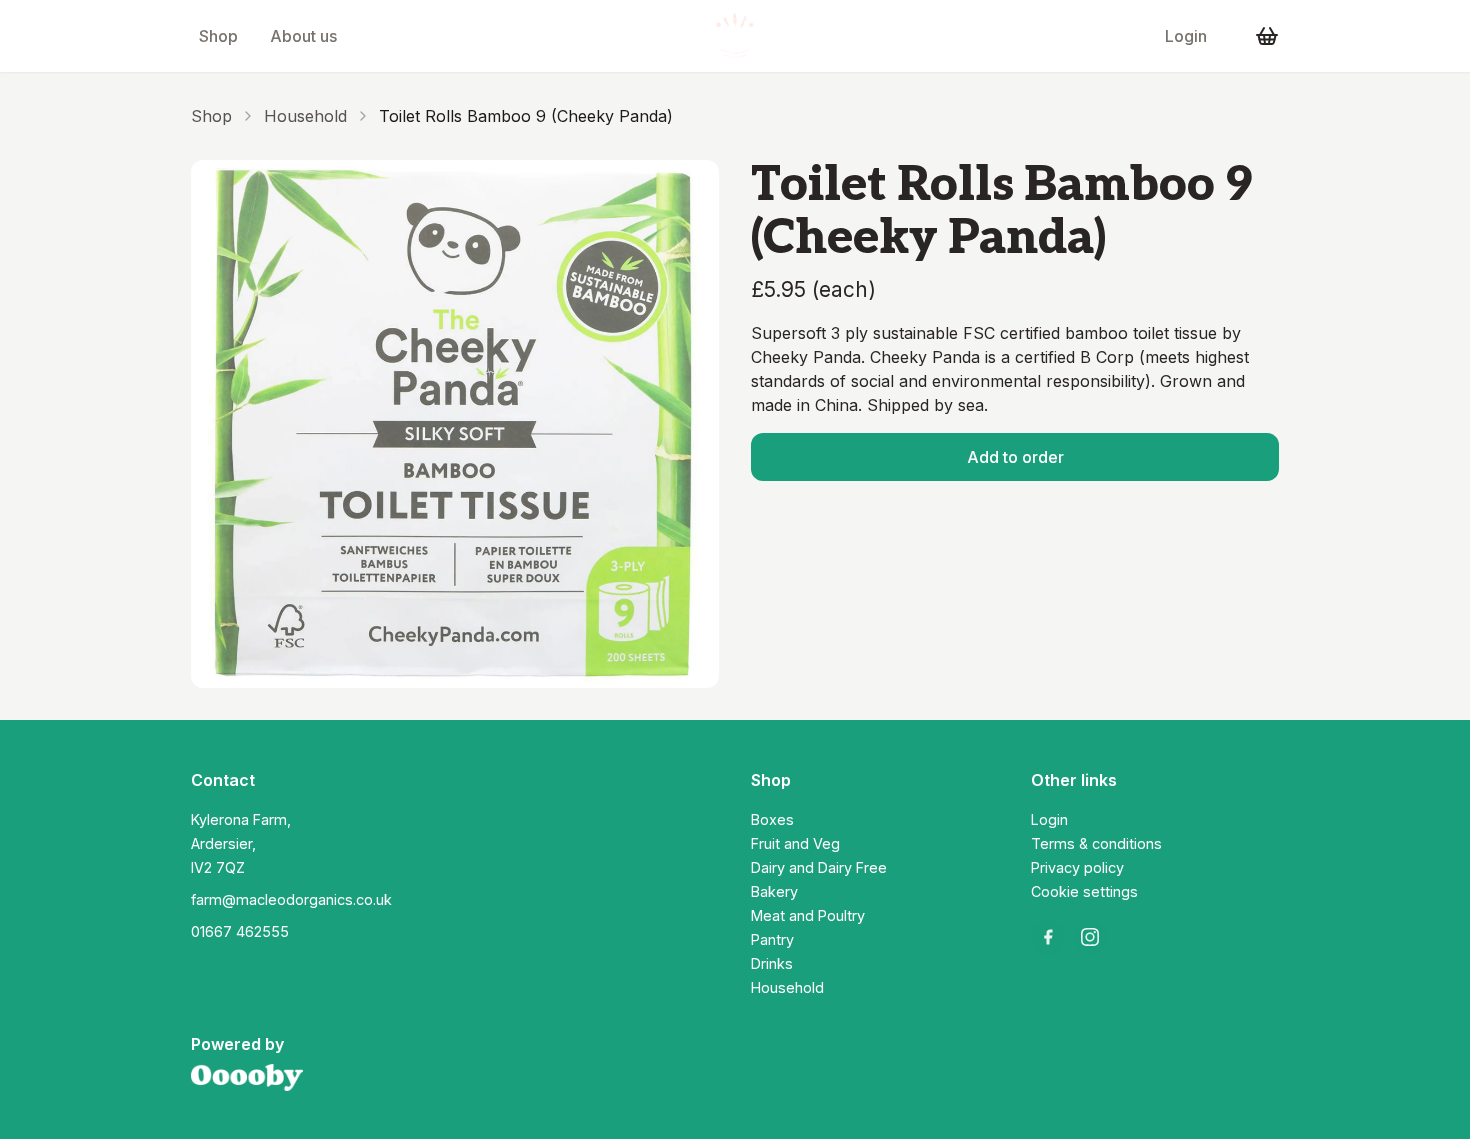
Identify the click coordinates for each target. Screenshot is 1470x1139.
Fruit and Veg (795, 843)
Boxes (772, 819)
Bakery (774, 891)
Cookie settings (1084, 891)
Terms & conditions (1096, 843)
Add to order (1015, 457)
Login (1186, 36)
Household (305, 116)
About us (303, 36)
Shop (218, 36)
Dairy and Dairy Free (819, 867)
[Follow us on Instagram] (1090, 937)
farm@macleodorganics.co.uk (291, 899)
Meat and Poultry (808, 915)
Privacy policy (1077, 867)
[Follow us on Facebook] (1048, 937)
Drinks (772, 963)
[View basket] (1267, 36)
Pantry (772, 939)
